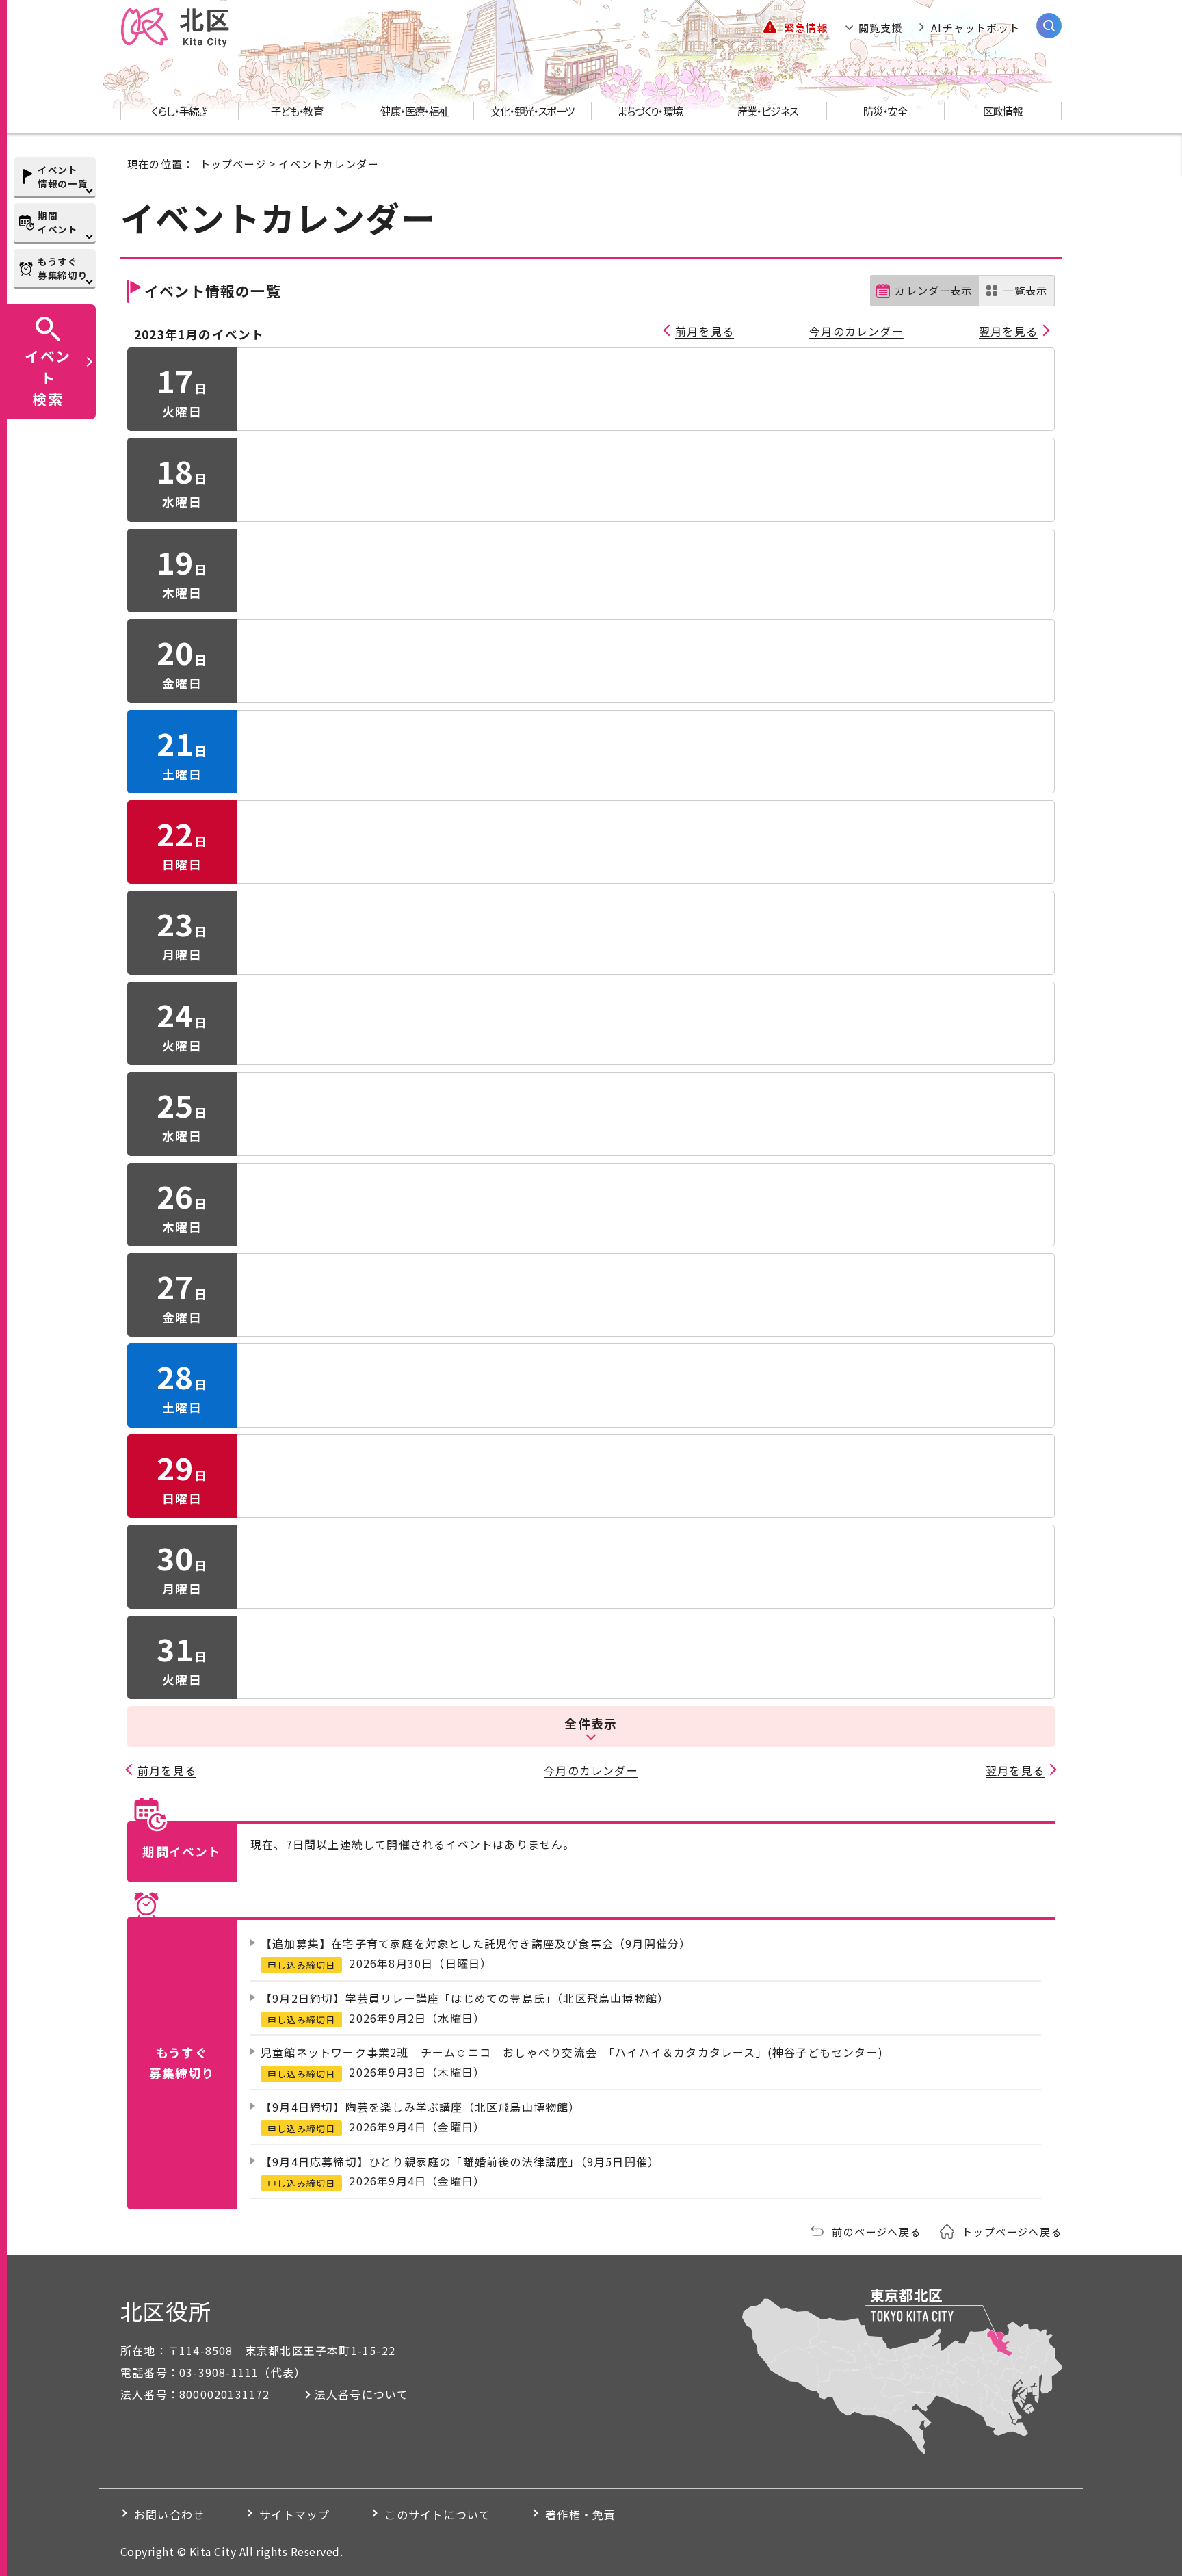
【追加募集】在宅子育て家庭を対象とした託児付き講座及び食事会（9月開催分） (476, 1943)
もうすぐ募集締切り (63, 268)
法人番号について (362, 2394)
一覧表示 (1025, 290)
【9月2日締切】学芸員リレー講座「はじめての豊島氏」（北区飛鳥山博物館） (465, 1998)
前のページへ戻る (876, 2231)
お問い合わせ (169, 2514)
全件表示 (591, 1723)
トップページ (233, 163)
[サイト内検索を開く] (1049, 26)
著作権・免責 (580, 2514)
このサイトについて (437, 2514)
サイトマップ (294, 2514)
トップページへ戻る (1012, 2231)
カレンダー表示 (933, 290)
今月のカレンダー (856, 331)
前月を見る (705, 331)
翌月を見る (1008, 331)
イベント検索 (48, 377)
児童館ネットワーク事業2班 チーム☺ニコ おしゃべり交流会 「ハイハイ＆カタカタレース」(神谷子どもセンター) (572, 2052)
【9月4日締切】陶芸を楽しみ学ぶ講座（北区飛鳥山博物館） (421, 2107)
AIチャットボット (975, 27)
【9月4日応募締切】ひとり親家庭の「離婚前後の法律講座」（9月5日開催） (460, 2161)
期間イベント (58, 222)
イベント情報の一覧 (63, 176)
